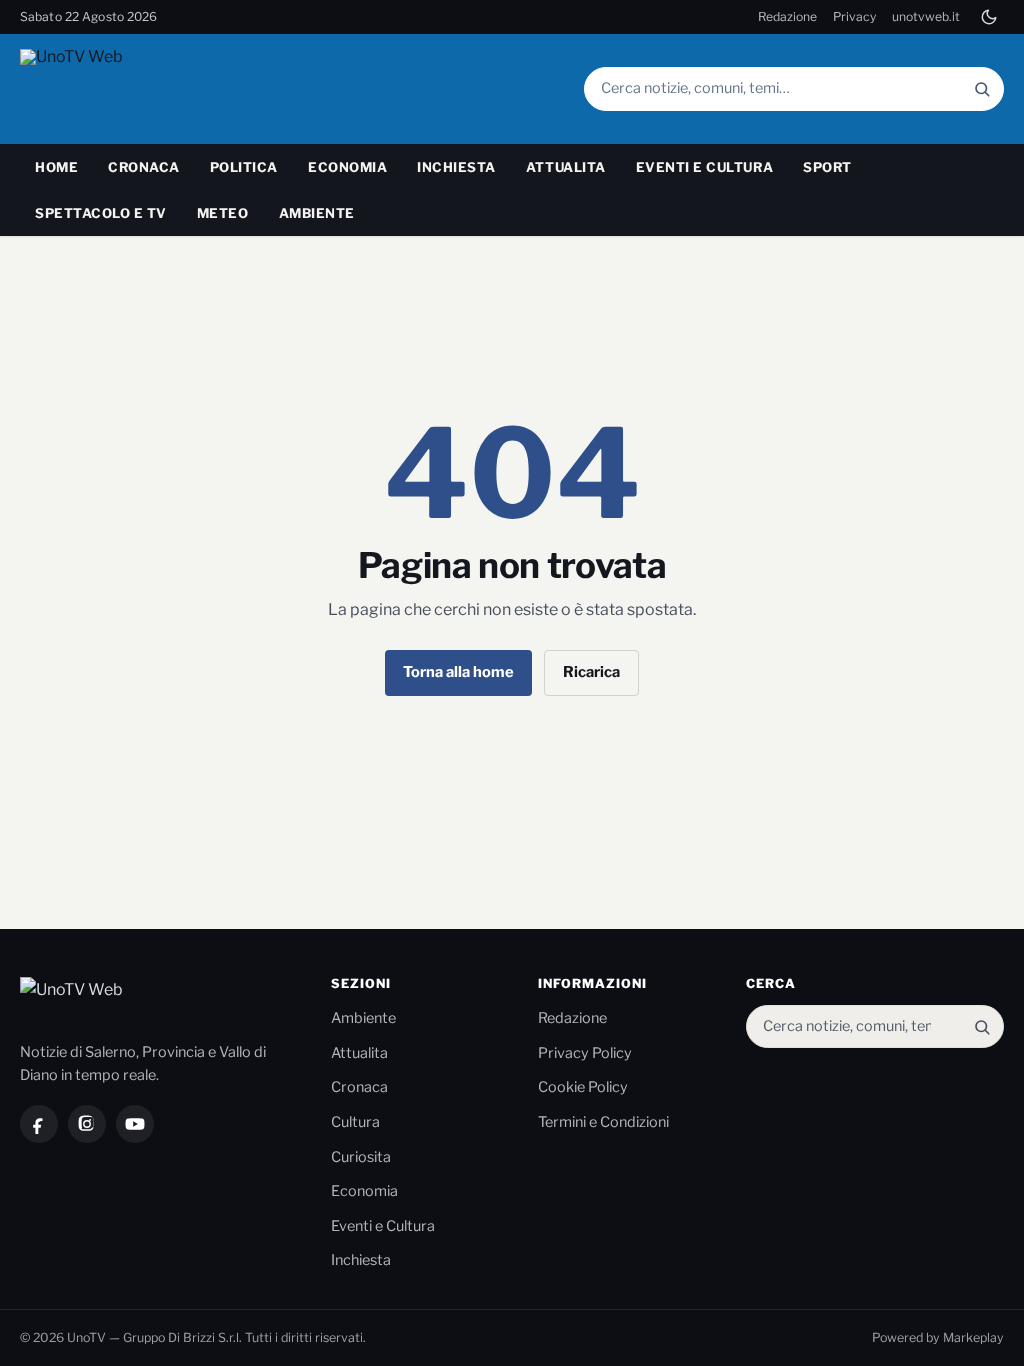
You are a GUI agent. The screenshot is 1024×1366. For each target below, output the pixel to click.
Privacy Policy (585, 1053)
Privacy (854, 16)
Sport (827, 167)
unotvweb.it (926, 16)
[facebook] (39, 1124)
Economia (347, 167)
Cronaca (144, 167)
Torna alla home (458, 672)
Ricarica (591, 672)
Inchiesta (456, 167)
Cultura (355, 1122)
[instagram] (87, 1124)
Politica (244, 167)
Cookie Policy (583, 1087)
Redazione (787, 16)
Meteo (223, 213)
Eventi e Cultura (704, 167)
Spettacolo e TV (101, 213)
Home (56, 167)
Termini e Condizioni (603, 1122)
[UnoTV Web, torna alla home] (109, 89)
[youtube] (135, 1124)
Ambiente (317, 213)
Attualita (566, 167)
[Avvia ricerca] (982, 88)
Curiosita (361, 1157)
